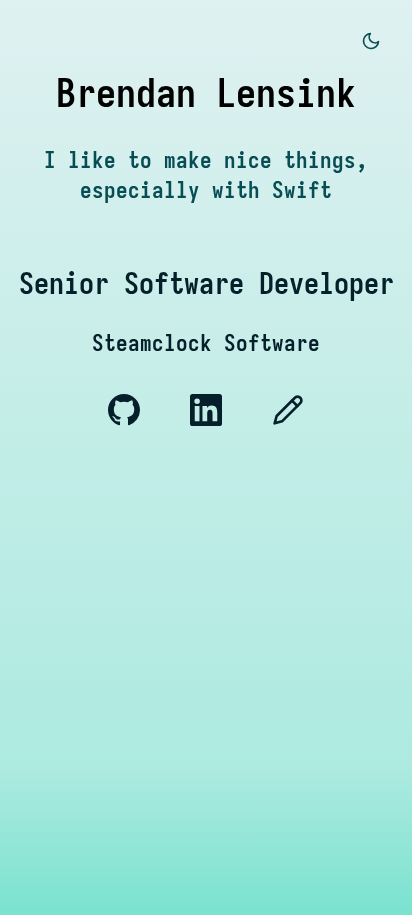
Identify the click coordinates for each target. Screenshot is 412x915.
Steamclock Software (206, 343)
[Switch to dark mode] (371, 43)
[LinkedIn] (211, 419)
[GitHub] (129, 419)
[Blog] (288, 419)
